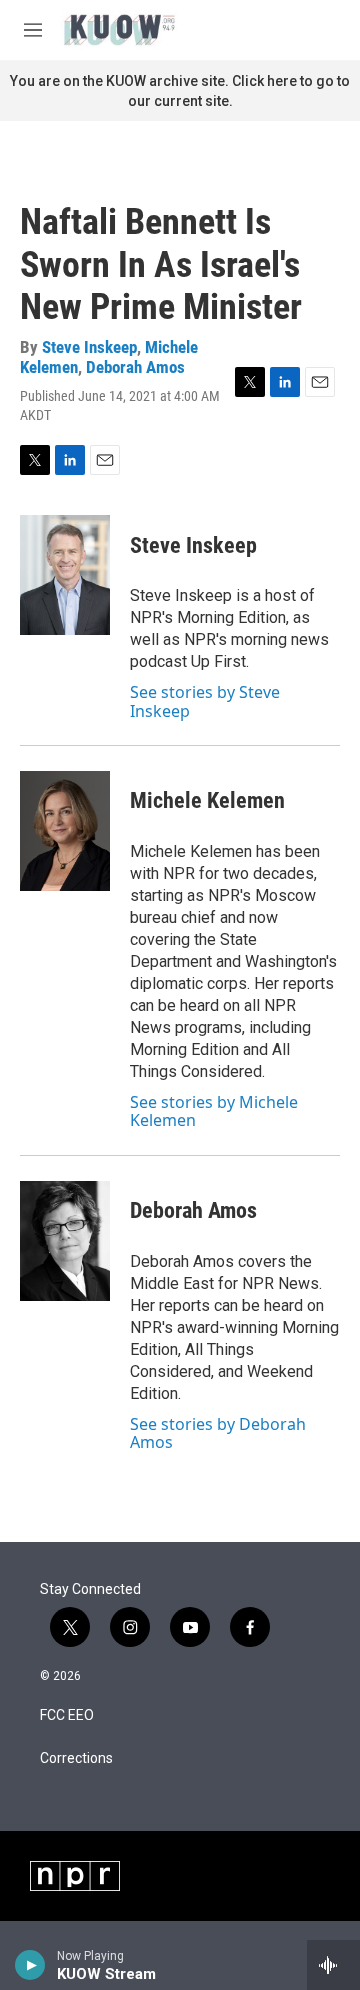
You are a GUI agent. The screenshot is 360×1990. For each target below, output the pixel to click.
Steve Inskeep (89, 347)
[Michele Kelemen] (65, 831)
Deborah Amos (135, 367)
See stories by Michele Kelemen (214, 1111)
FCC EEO (67, 1715)
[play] (30, 1965)
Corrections (76, 1758)
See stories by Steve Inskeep (205, 701)
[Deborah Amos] (65, 1241)
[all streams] (333, 1965)
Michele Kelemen (207, 800)
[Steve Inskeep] (65, 575)
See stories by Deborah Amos (218, 1433)
